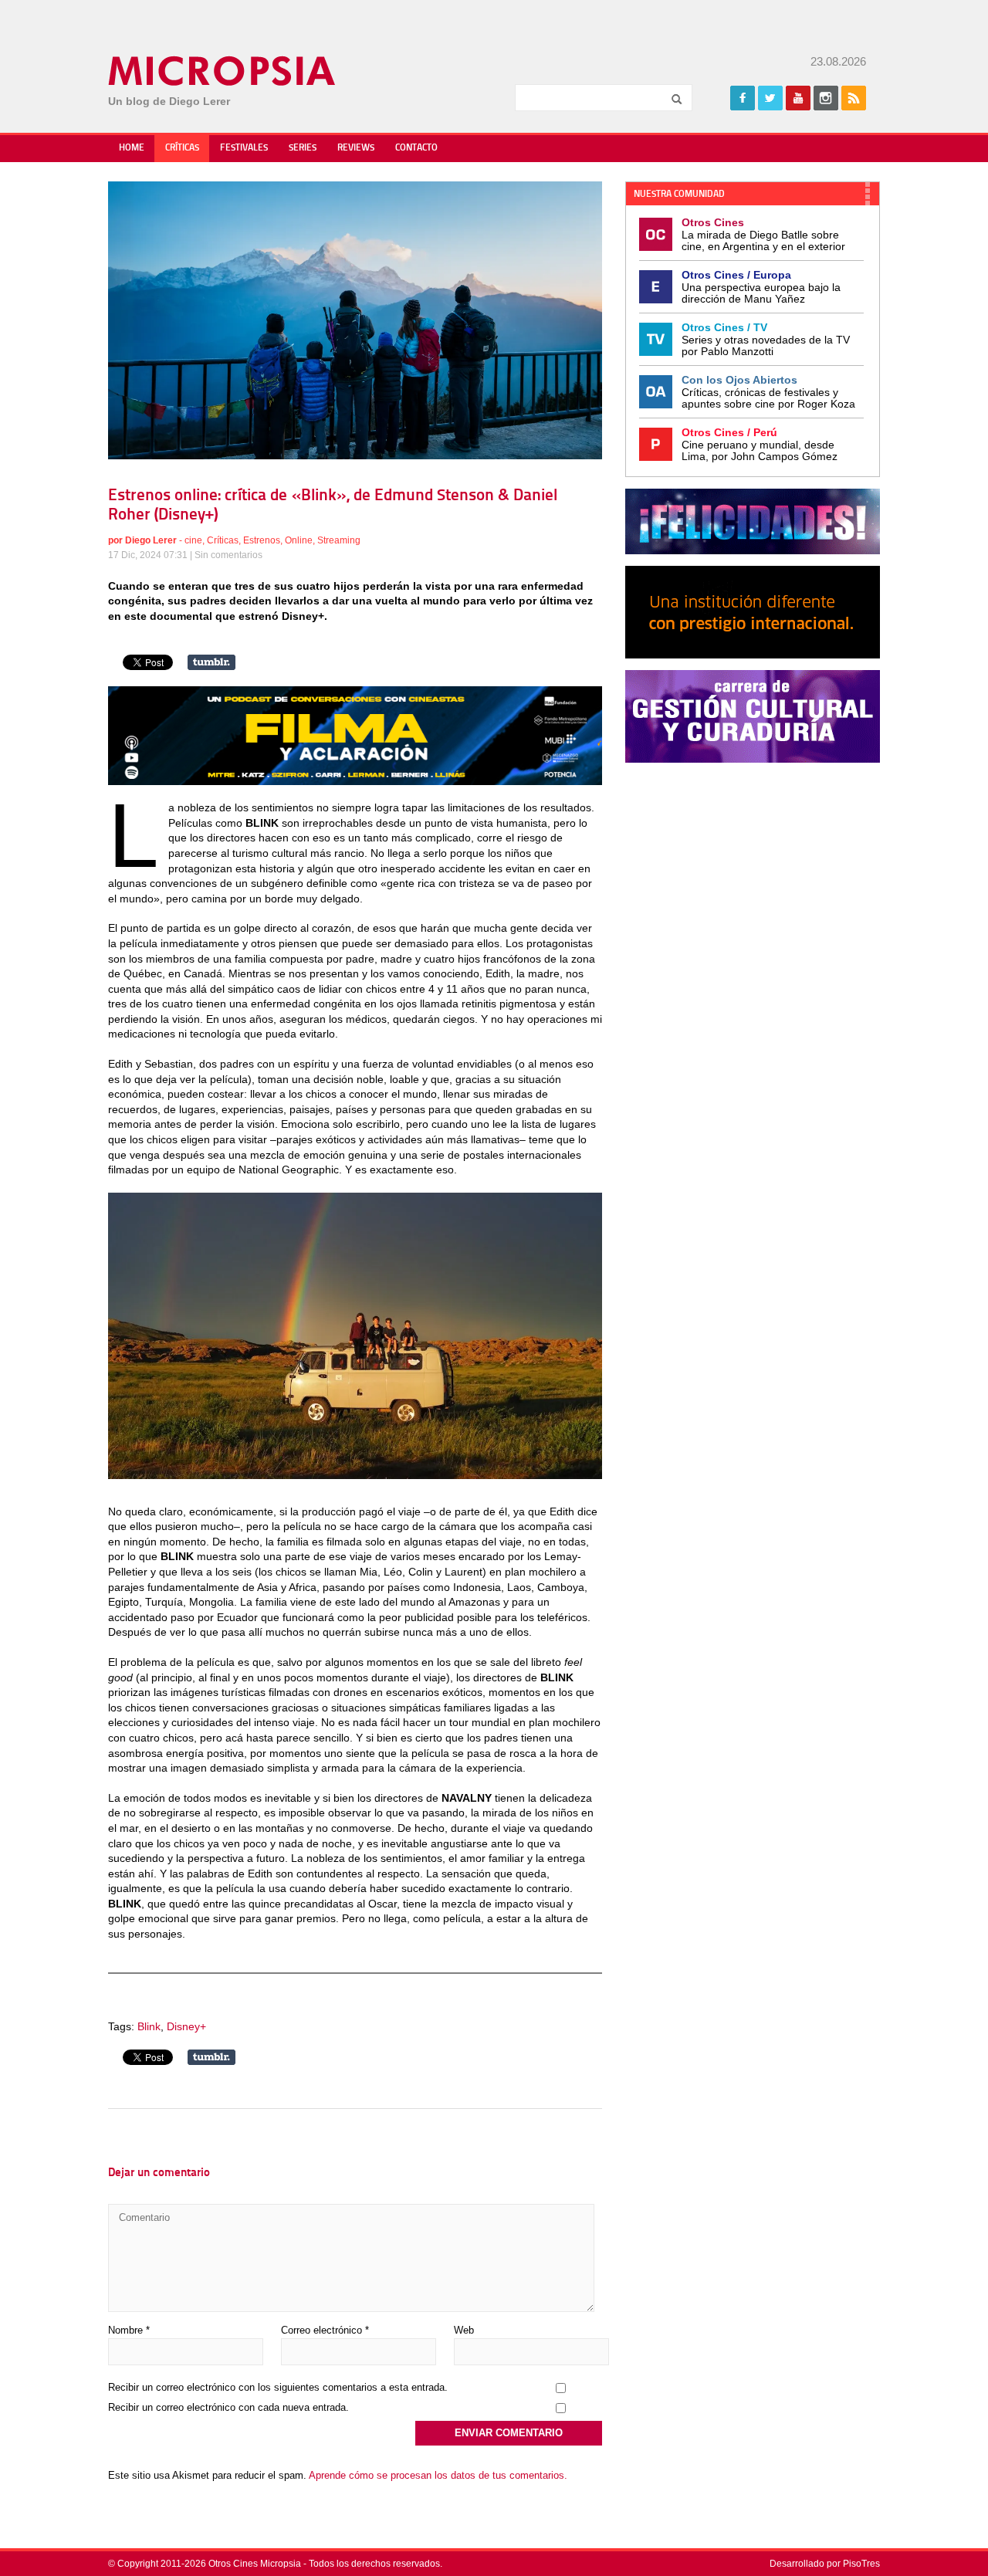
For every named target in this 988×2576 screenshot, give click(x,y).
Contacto (416, 148)
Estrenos (262, 540)
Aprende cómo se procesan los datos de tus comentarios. (438, 2475)
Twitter (770, 98)
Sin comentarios (228, 555)
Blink (149, 2026)
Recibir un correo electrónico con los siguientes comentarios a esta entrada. (278, 2387)
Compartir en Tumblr (211, 662)
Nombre (129, 2330)
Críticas (182, 148)
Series (303, 148)
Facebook (743, 98)
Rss (854, 98)
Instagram (826, 98)
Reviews (356, 148)
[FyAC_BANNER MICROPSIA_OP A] (355, 781)
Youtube (798, 98)
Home (132, 148)
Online (299, 540)
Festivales (244, 148)
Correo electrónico (325, 2330)
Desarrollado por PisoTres (825, 2564)
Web (464, 2330)
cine (193, 540)
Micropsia (223, 71)
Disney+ (186, 2026)
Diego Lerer (151, 540)
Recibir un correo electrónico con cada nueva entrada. (228, 2407)
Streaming (339, 540)
